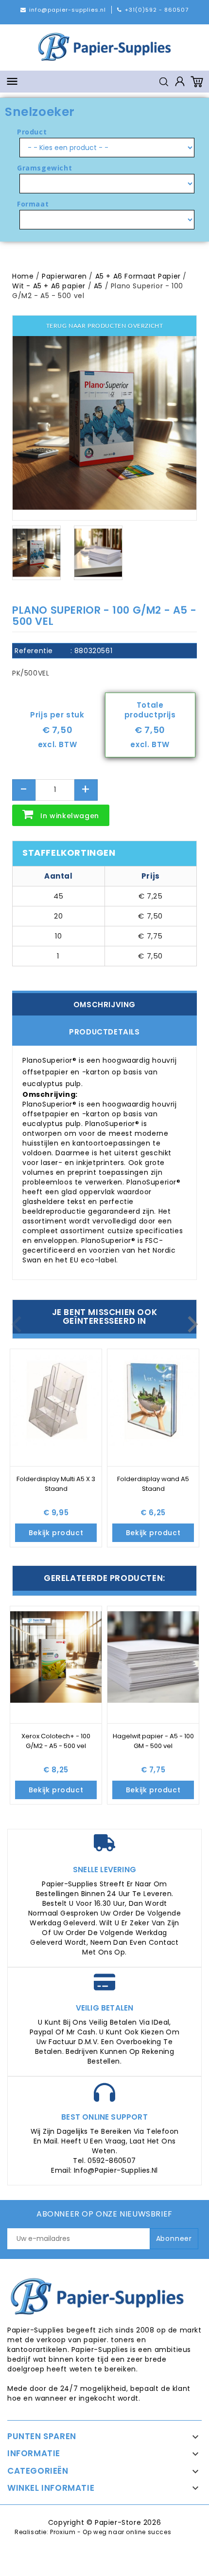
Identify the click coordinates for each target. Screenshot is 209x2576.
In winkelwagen (70, 816)
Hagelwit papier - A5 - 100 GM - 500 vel (153, 1741)
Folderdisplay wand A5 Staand (153, 1484)
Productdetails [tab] (104, 1032)
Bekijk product (56, 1533)
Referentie (34, 651)
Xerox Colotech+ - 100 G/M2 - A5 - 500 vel (56, 1741)
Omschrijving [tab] (104, 1005)
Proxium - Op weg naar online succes (111, 2532)
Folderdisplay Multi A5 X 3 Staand (56, 1484)
